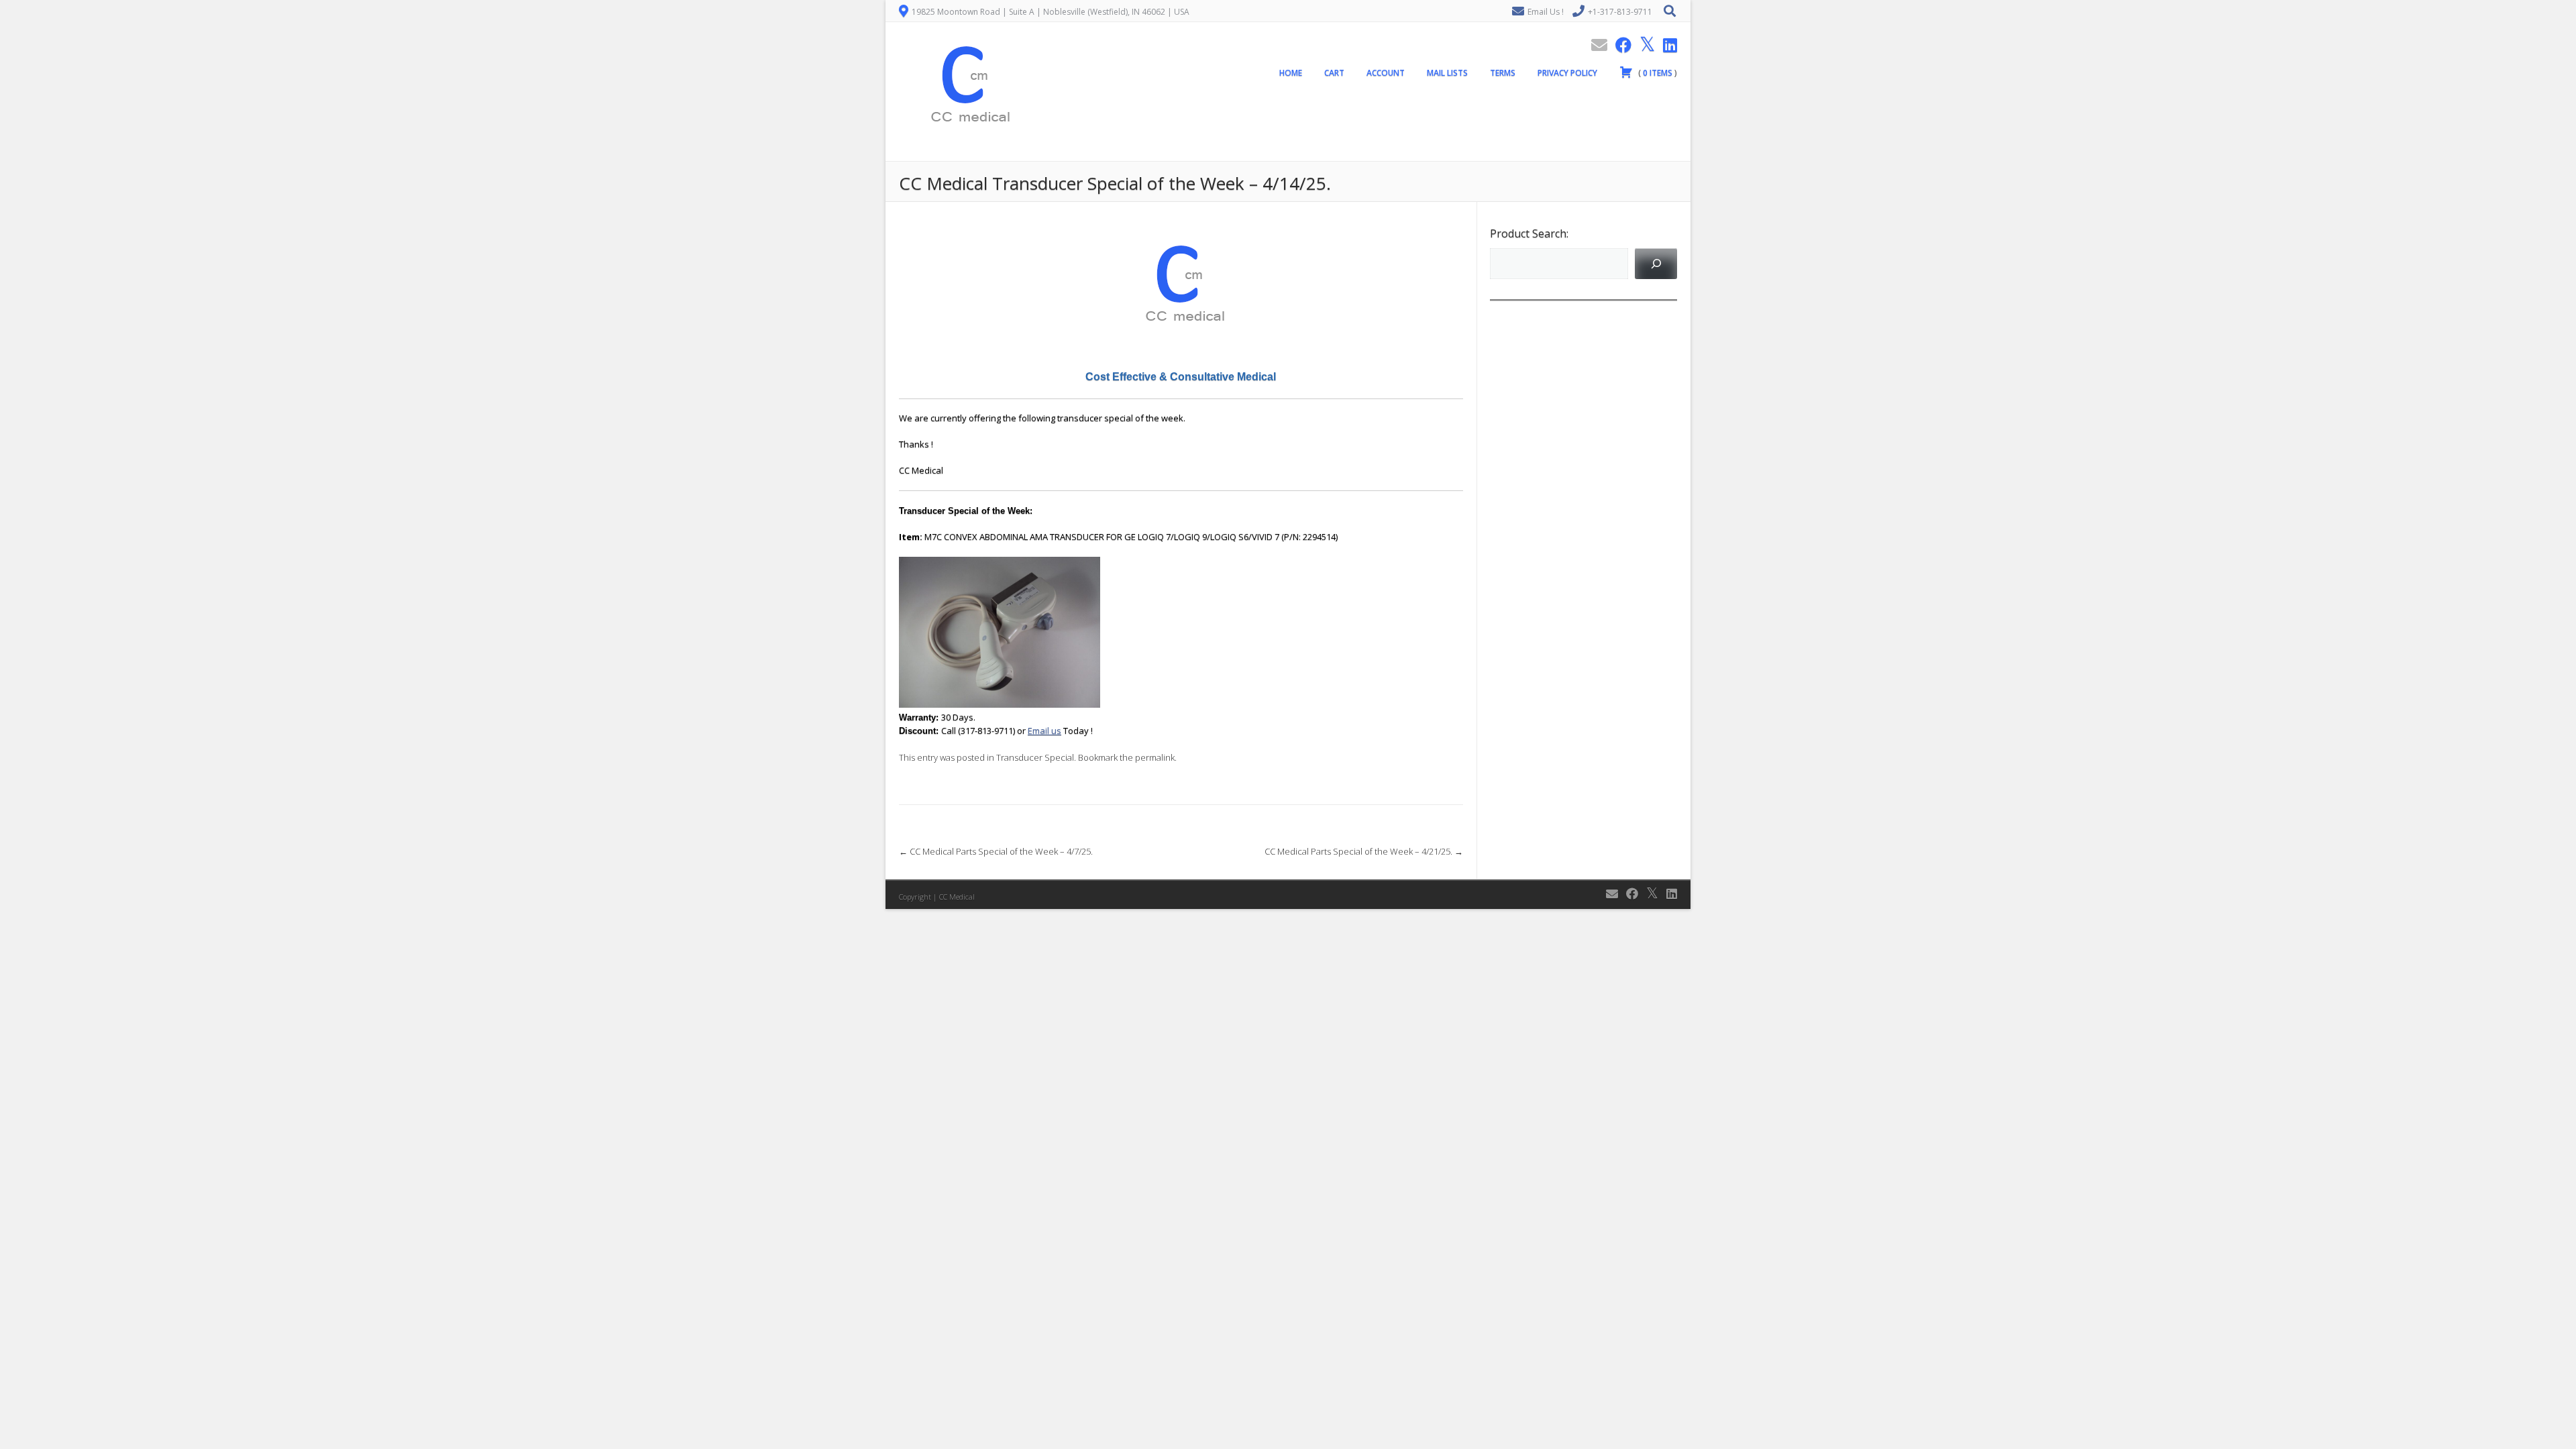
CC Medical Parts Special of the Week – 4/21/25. (1364, 851)
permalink (1155, 757)
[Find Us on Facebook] (1619, 45)
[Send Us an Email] (1595, 45)
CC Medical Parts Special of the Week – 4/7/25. (996, 851)
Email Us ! (1546, 12)
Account (1386, 73)
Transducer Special (1035, 757)
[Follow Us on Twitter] (1643, 45)
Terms (1503, 73)
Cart (1334, 73)
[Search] (1656, 263)
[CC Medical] (966, 154)
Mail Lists (1447, 73)
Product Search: (1529, 233)
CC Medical (957, 897)
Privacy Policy (1567, 73)
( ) (1657, 73)
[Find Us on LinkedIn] (1666, 45)
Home (1291, 73)
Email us (1044, 731)
